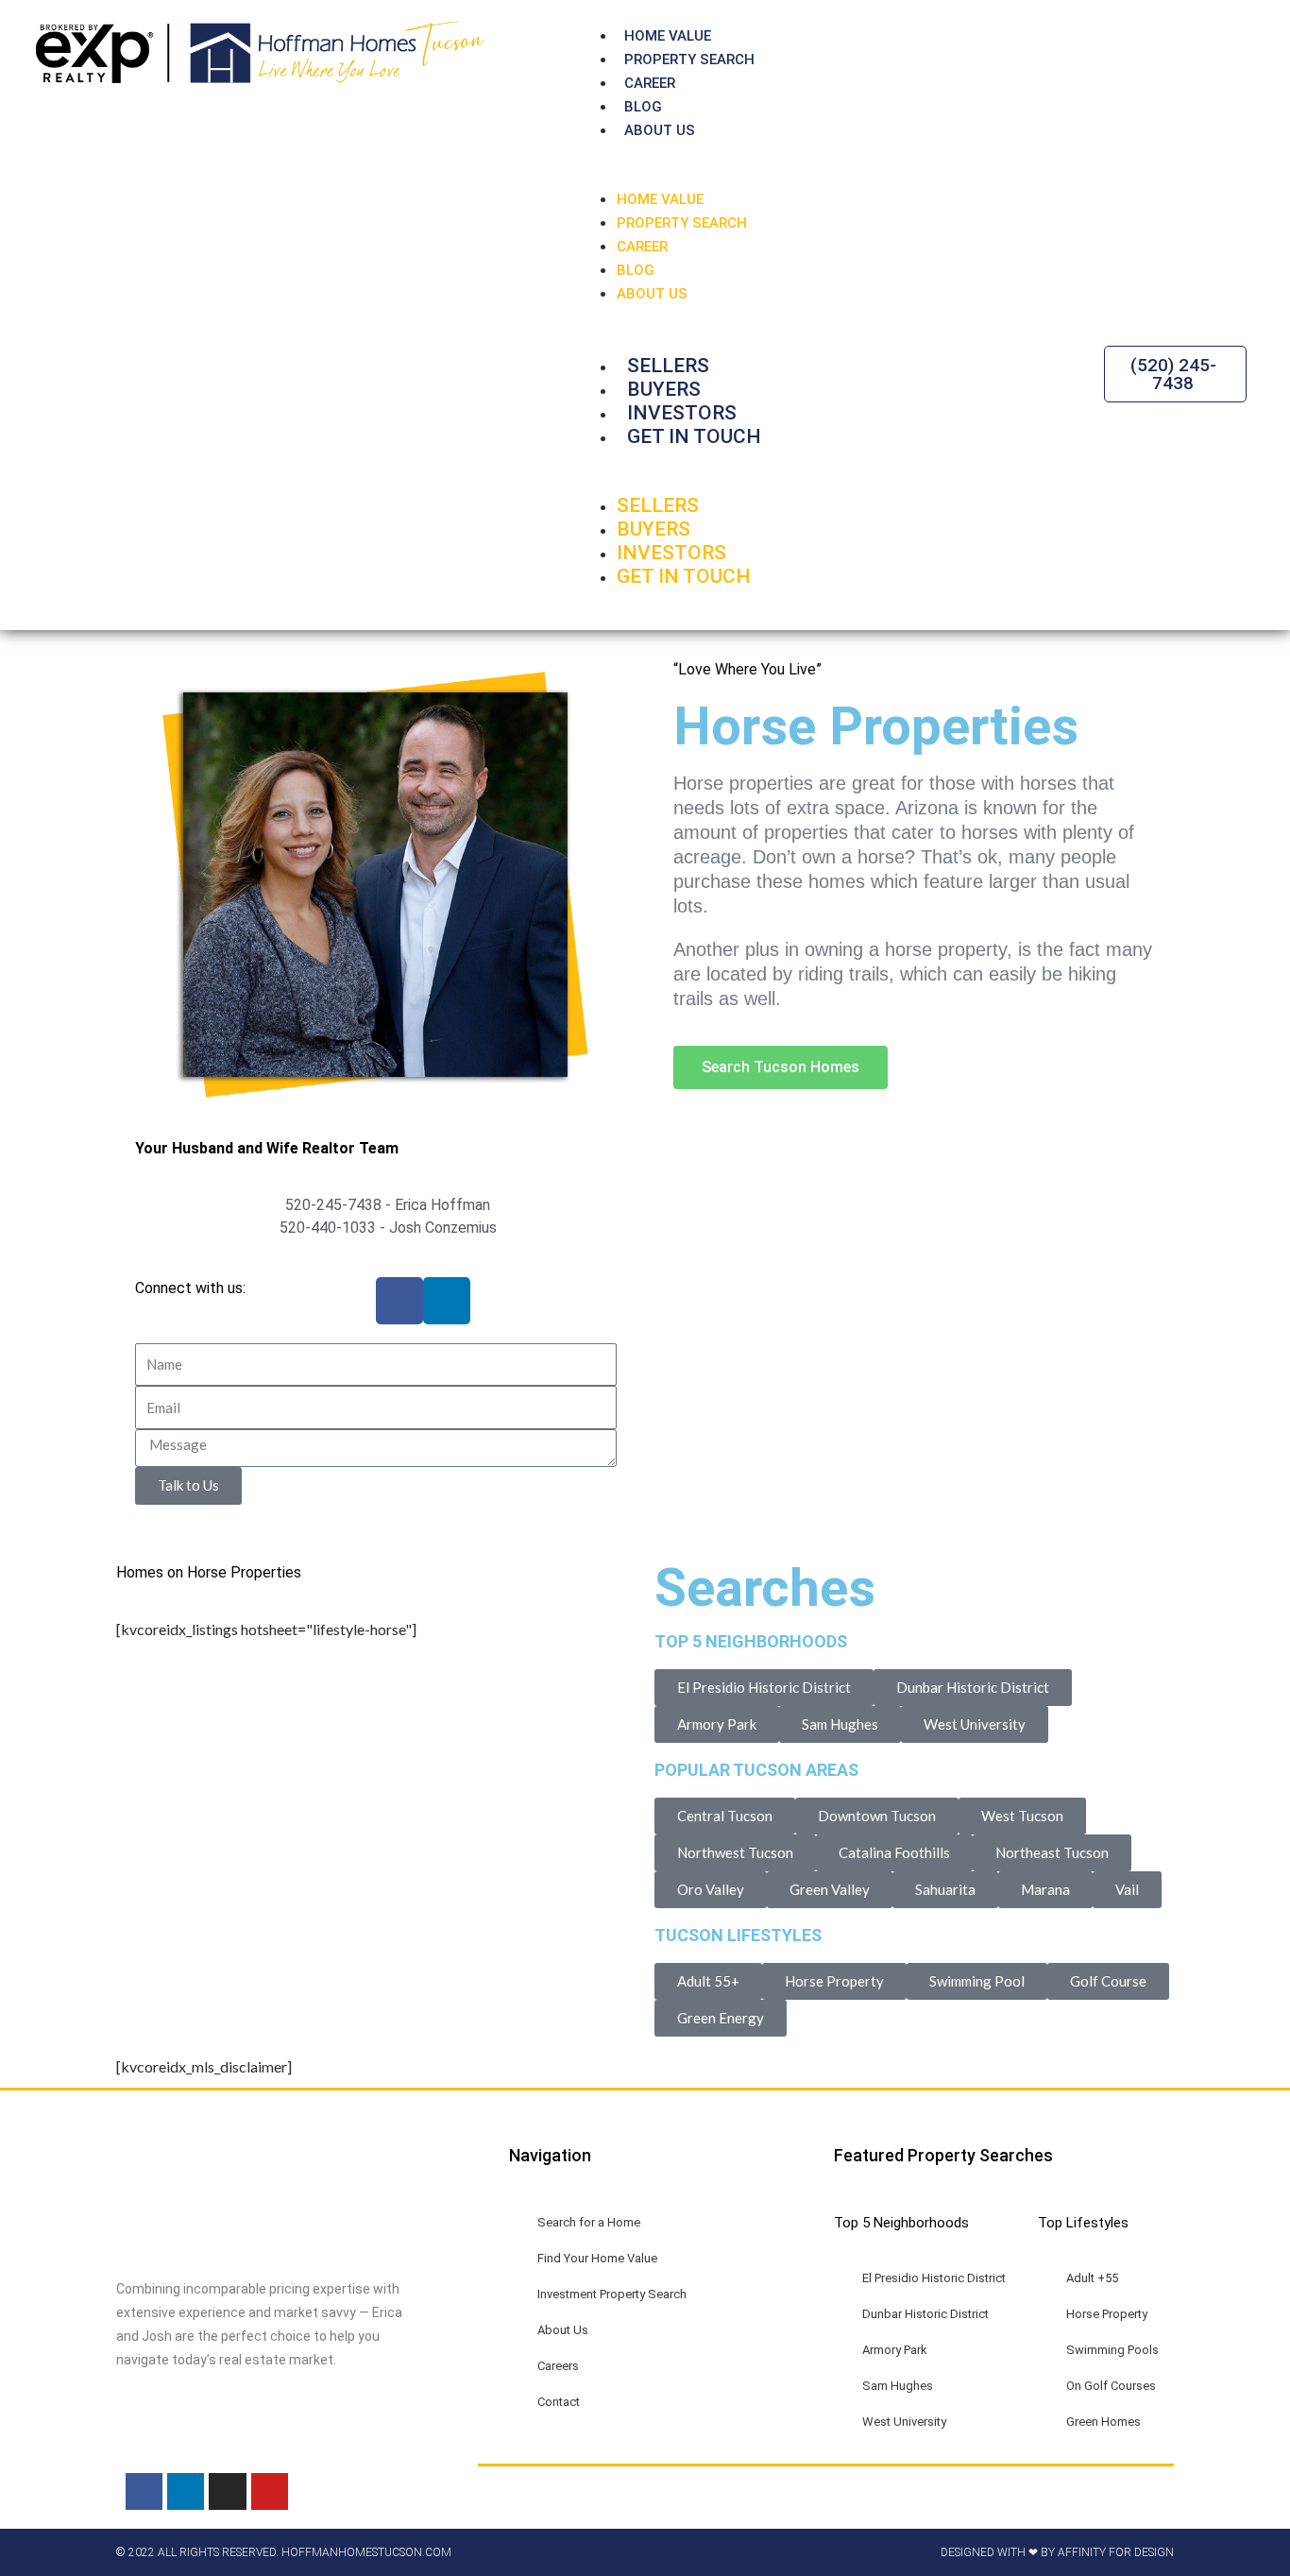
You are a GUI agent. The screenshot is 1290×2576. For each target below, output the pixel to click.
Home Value (668, 36)
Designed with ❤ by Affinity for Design (1057, 2552)
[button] (906, 176)
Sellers (668, 366)
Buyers (664, 389)
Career (650, 83)
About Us (660, 130)
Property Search (689, 60)
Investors (682, 413)
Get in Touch (694, 436)
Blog (643, 107)
